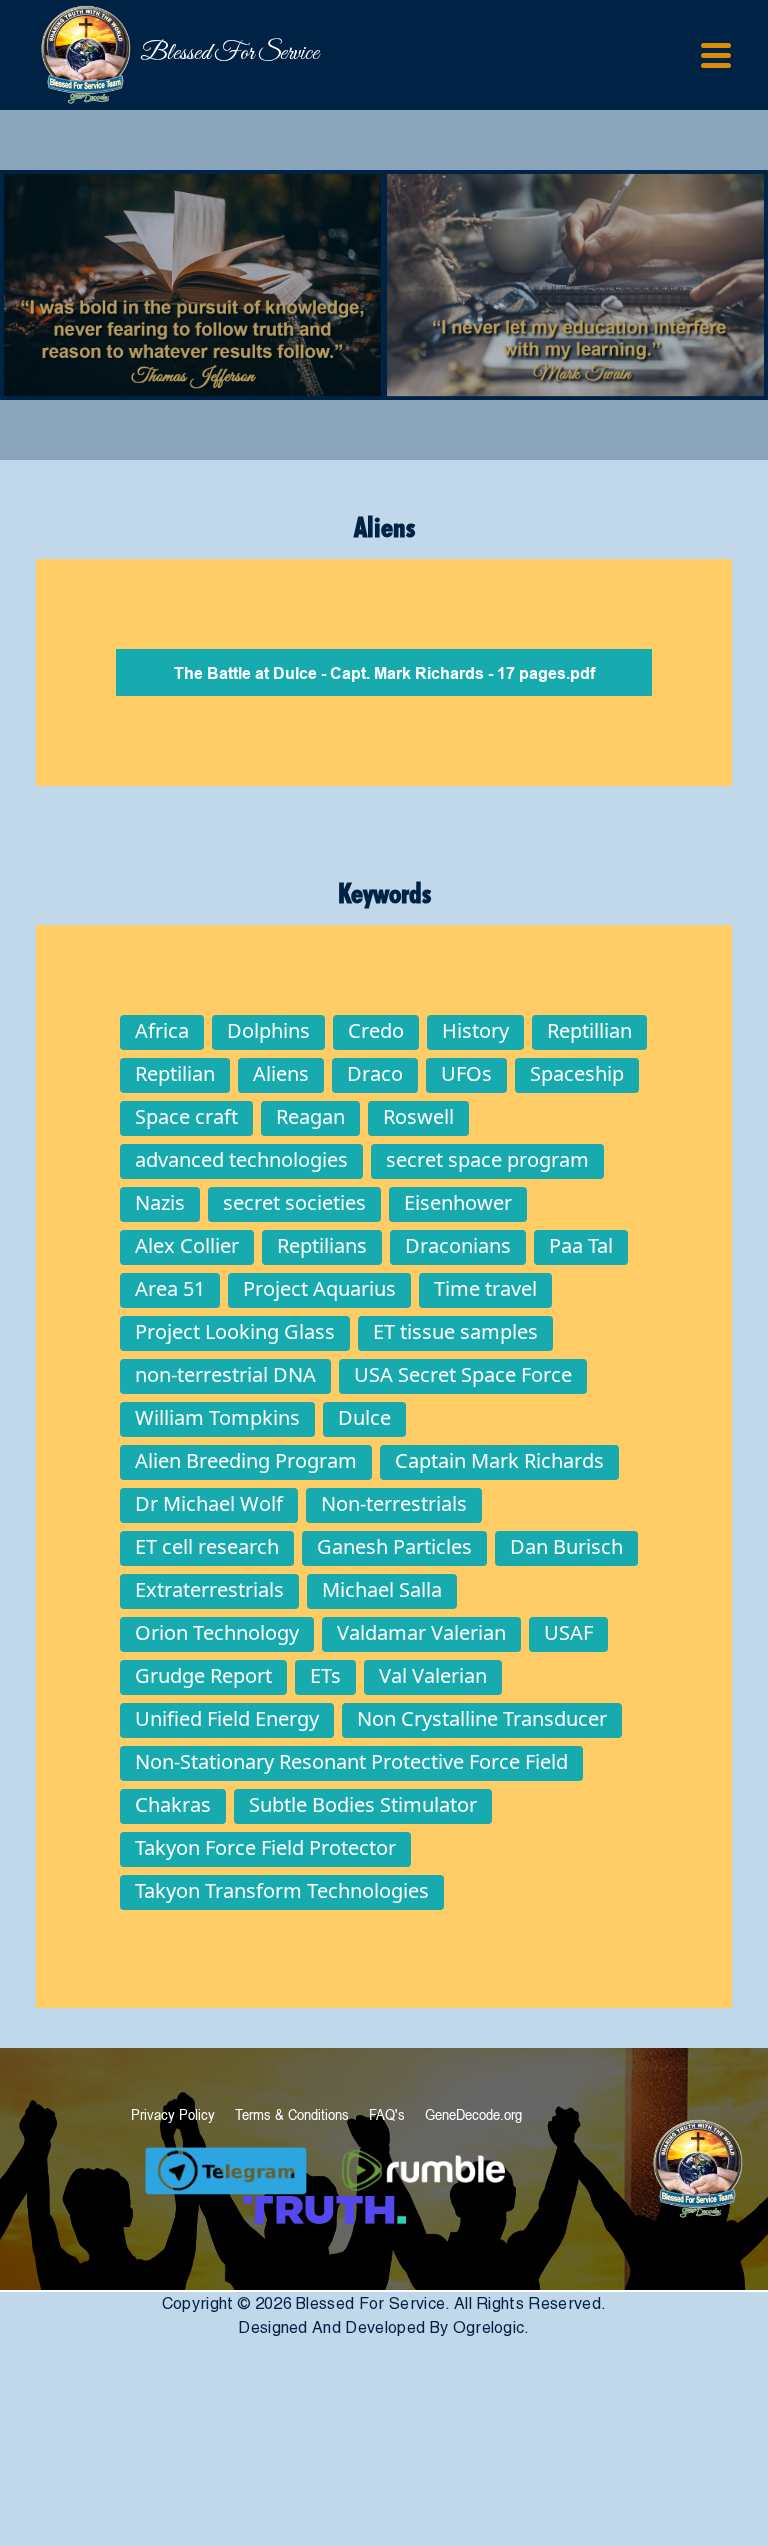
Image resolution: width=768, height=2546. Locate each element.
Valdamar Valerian (421, 1632)
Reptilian (175, 1073)
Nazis (160, 1202)
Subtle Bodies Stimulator (363, 1804)
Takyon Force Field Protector (265, 1847)
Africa (162, 1030)
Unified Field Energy (227, 1718)
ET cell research (207, 1546)
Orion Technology (217, 1632)
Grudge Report (203, 1675)
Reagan (310, 1116)
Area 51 (170, 1288)
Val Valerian (433, 1675)
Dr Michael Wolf (209, 1503)
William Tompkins (217, 1417)
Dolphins (268, 1030)
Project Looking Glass (235, 1331)
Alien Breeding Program (246, 1460)
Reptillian (589, 1030)
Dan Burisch (566, 1546)
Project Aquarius (319, 1288)
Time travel (485, 1288)
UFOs (466, 1073)
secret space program (487, 1159)
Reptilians (322, 1245)
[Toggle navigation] (716, 55)
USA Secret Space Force (463, 1374)
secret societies (294, 1202)
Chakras (173, 1804)
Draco (375, 1073)
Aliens (281, 1073)
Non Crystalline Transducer (482, 1718)
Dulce (364, 1417)
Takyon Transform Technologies (282, 1890)
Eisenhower (458, 1202)
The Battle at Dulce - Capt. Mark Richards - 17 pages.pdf (384, 674)
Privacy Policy (173, 2114)
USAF (568, 1632)
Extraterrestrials (209, 1589)
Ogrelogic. (491, 2327)
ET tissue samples (455, 1331)
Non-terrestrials (394, 1503)
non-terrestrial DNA (225, 1374)
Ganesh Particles (394, 1546)
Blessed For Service (151, 53)
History (475, 1030)
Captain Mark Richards (499, 1460)
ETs (325, 1675)
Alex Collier (187, 1245)
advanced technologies (241, 1159)
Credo (376, 1030)
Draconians (458, 1245)
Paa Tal (581, 1245)
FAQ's (387, 2114)
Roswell (418, 1116)
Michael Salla (382, 1589)
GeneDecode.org (473, 2114)
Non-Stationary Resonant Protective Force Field (351, 1761)
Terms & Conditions (292, 2114)
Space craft (186, 1116)
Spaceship (577, 1073)
